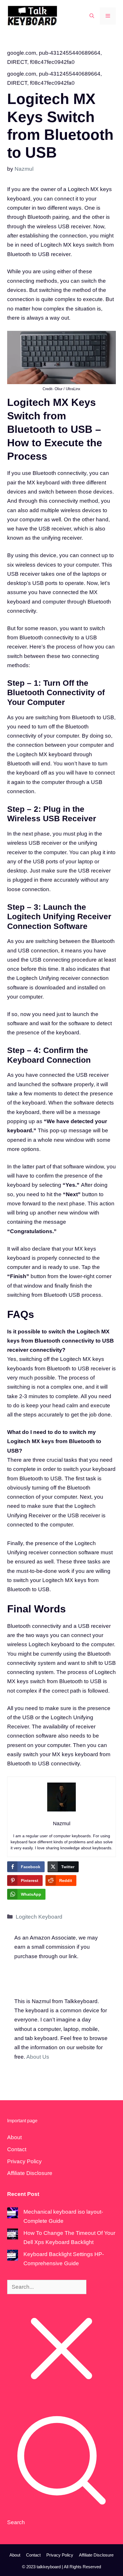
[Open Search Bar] (92, 16)
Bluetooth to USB (92, 717)
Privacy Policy (24, 2161)
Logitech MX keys (64, 1580)
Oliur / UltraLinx (68, 389)
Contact (17, 2149)
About (14, 2137)
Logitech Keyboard (39, 1917)
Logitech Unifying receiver (48, 978)
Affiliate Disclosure (30, 2173)
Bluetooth (71, 1681)
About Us (38, 2057)
